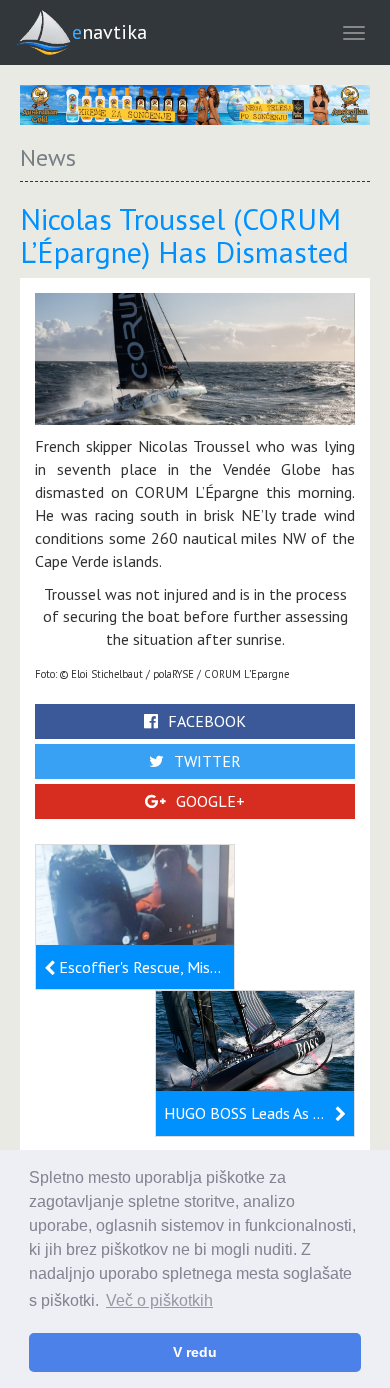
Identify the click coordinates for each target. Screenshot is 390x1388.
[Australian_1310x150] (195, 105)
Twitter (207, 761)
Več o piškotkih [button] (159, 1300)
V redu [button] (195, 1352)
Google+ (210, 801)
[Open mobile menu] (354, 32)
